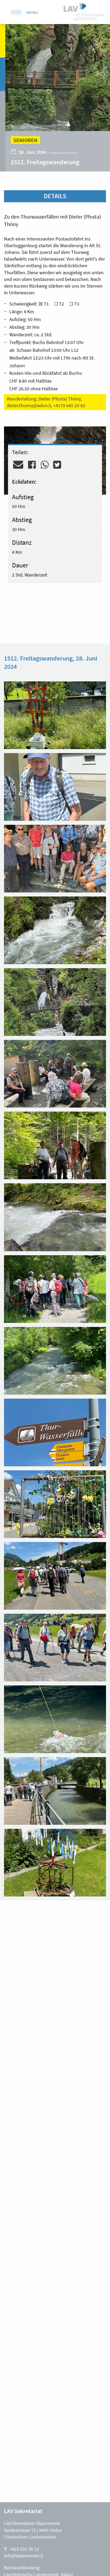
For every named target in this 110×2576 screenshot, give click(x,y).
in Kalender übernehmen (62, 153)
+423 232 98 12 (24, 2549)
